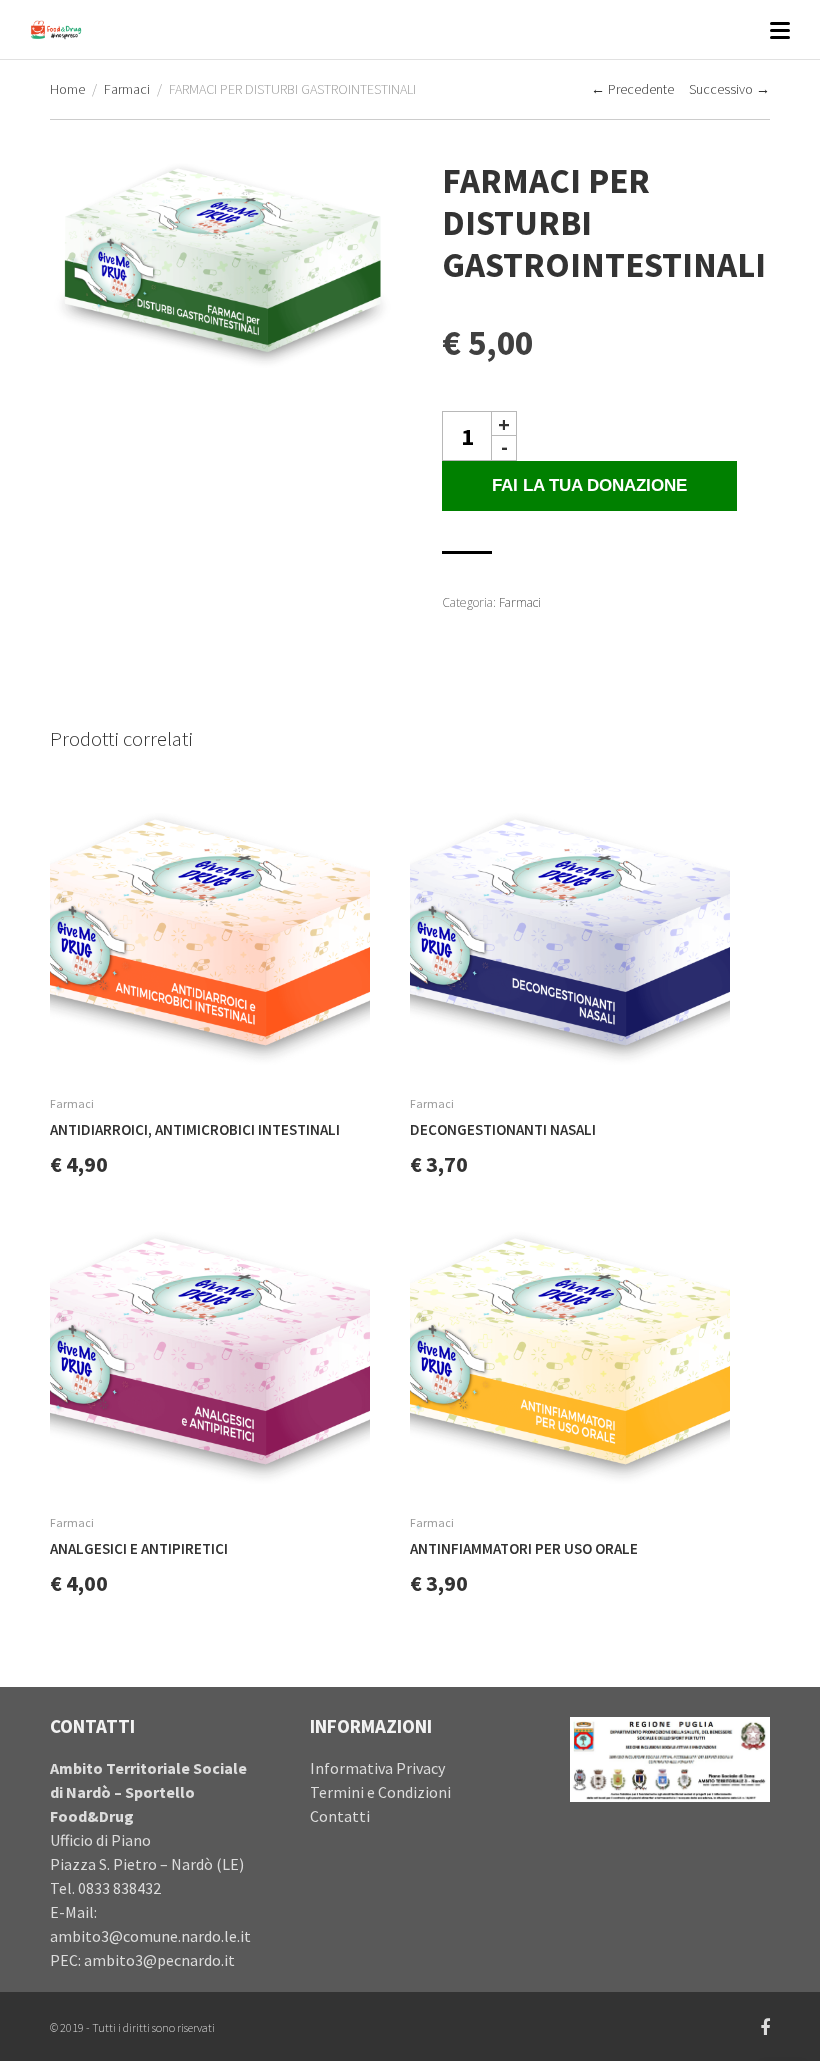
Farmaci (127, 89)
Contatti (340, 1816)
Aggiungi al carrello (352, 1052)
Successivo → (729, 89)
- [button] (504, 448)
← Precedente (632, 89)
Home (67, 89)
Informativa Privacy (377, 1768)
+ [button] (504, 423)
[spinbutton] (467, 436)
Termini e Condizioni (380, 1792)
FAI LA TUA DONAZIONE (589, 485)
